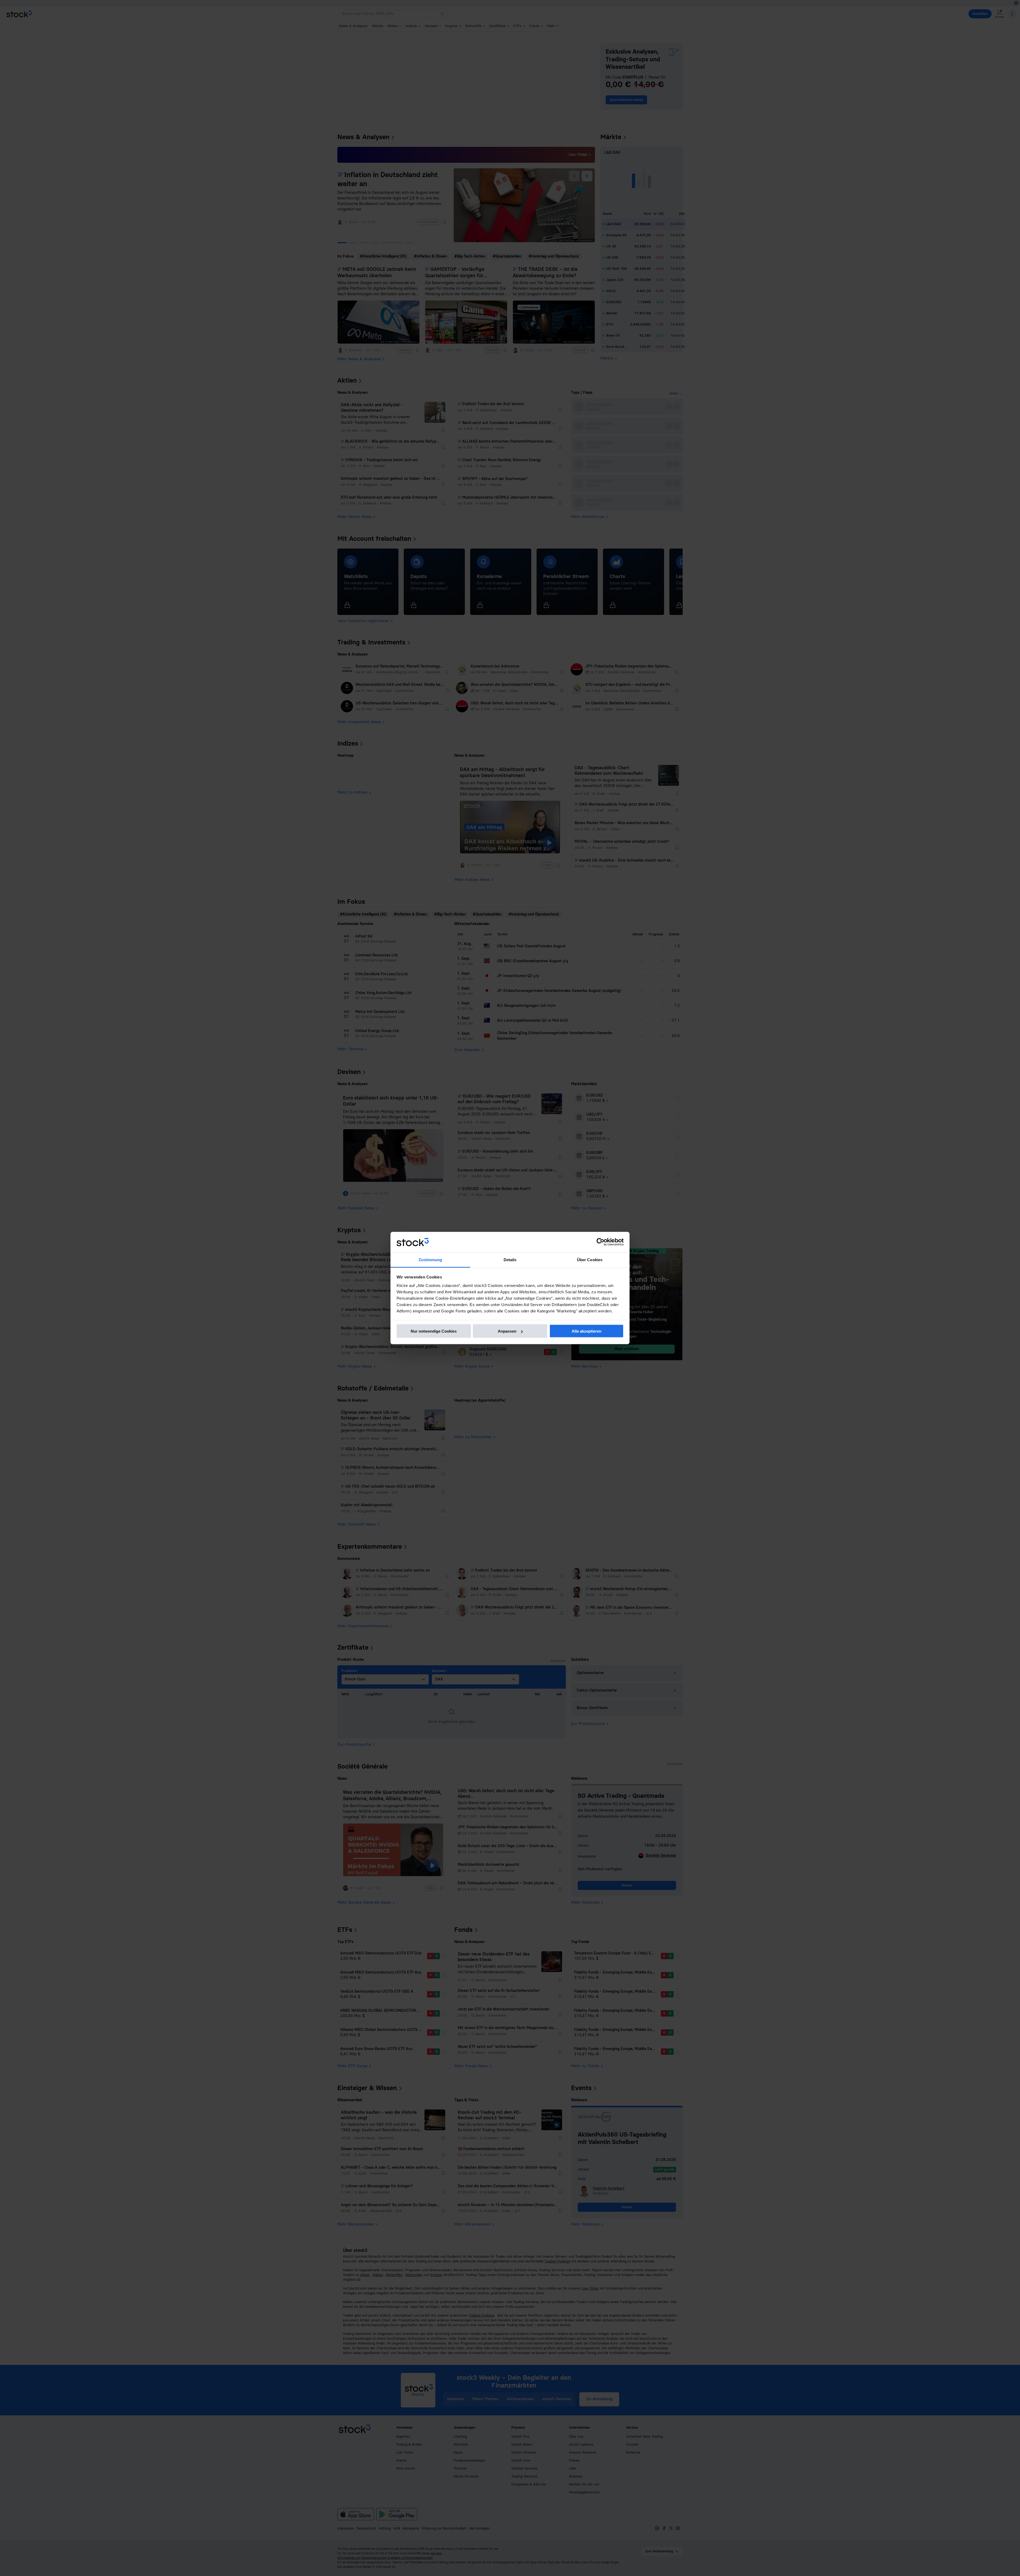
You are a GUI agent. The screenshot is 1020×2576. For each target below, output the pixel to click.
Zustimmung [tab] (430, 1259)
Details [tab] (510, 1259)
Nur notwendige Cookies (434, 1331)
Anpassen (507, 1331)
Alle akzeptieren (586, 1331)
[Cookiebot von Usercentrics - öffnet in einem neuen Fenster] (600, 1242)
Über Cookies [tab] (590, 1259)
